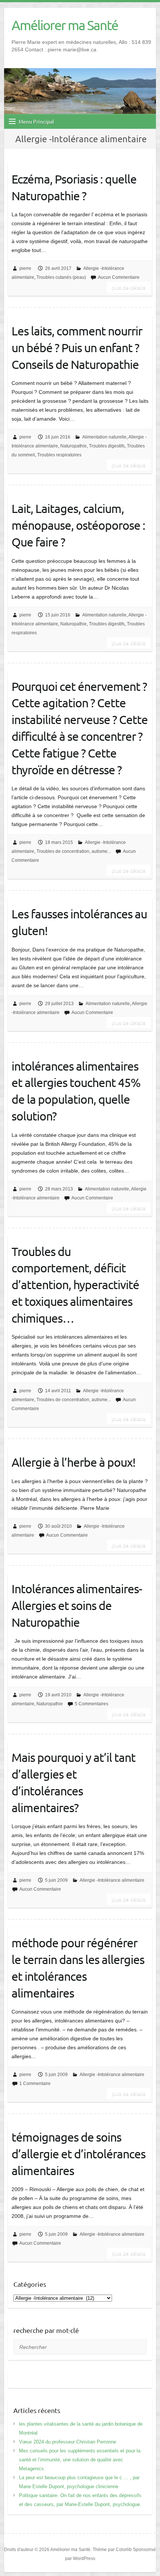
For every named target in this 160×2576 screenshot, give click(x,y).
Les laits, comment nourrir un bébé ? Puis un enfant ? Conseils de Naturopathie (77, 347)
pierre (25, 268)
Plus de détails (129, 287)
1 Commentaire (35, 2084)
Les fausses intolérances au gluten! (79, 922)
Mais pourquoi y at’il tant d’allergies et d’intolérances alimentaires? (73, 1782)
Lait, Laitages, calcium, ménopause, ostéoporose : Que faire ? (78, 525)
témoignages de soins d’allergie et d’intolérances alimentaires (79, 2154)
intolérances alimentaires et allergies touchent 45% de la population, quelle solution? (76, 1091)
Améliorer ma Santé (65, 25)
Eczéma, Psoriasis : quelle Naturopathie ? (74, 187)
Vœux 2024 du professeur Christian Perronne (68, 2442)
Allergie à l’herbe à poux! (73, 1462)
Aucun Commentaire (119, 277)
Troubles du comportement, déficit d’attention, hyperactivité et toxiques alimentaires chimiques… (75, 1285)
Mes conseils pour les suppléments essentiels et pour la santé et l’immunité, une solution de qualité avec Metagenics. (80, 2460)
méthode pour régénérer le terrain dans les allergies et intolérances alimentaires (78, 1968)
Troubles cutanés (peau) (61, 277)
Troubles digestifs (107, 446)
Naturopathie (73, 446)
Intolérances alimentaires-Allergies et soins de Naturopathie (77, 1605)
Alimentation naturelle (104, 437)
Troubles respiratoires (59, 455)
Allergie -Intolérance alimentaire (112, 1880)
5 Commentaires (92, 1704)
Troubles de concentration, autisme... (74, 851)
